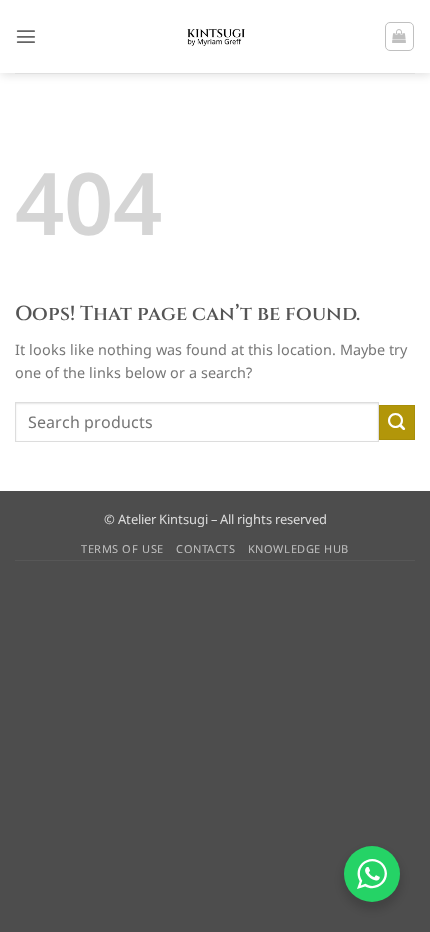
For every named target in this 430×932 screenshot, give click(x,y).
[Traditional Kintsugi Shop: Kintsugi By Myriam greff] (215, 36)
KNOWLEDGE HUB (298, 548)
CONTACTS (205, 548)
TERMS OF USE (122, 548)
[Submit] (397, 423)
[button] (26, 36)
